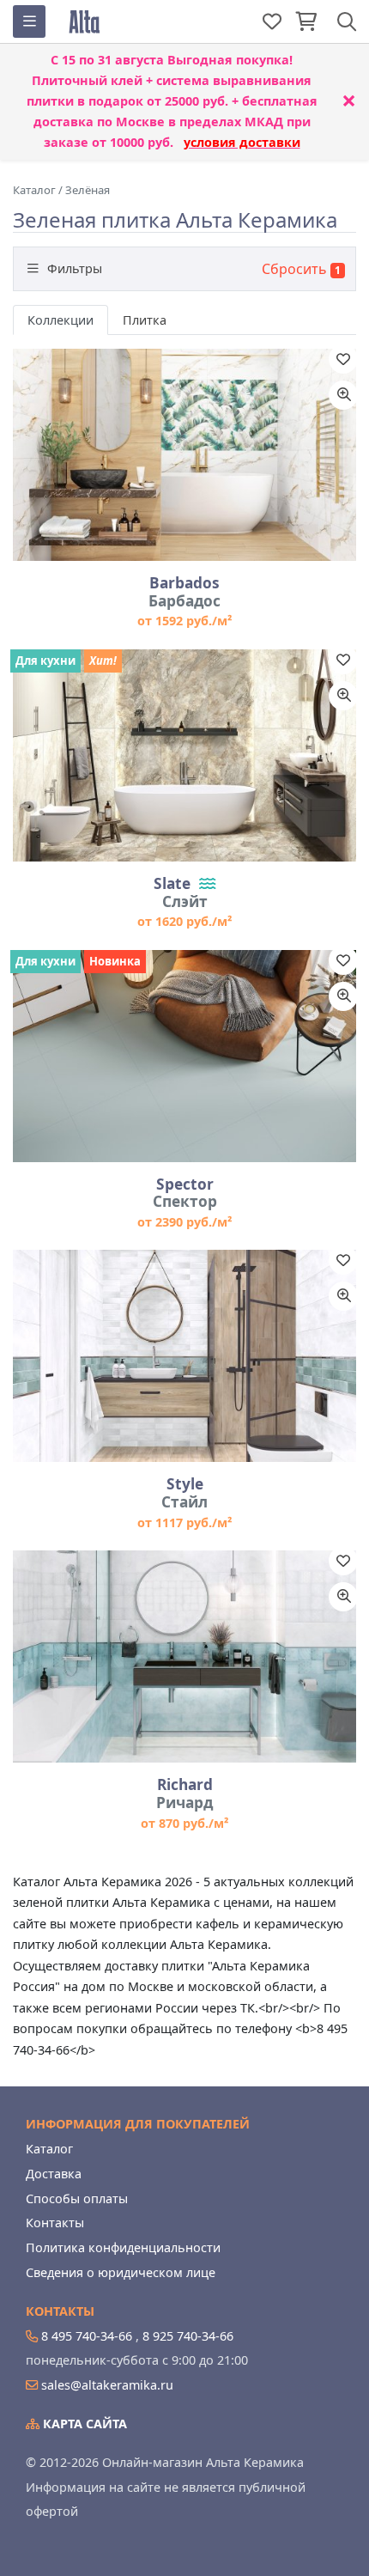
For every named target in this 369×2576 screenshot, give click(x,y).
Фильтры (73, 268)
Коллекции (60, 320)
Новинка (115, 961)
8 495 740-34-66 (87, 2336)
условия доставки (242, 142)
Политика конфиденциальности (123, 2247)
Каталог (49, 2149)
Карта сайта (83, 2424)
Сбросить (294, 269)
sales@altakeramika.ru (107, 2385)
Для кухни (45, 661)
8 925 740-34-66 (188, 2336)
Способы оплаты (77, 2198)
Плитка (145, 320)
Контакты (55, 2223)
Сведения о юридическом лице (121, 2272)
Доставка (54, 2174)
